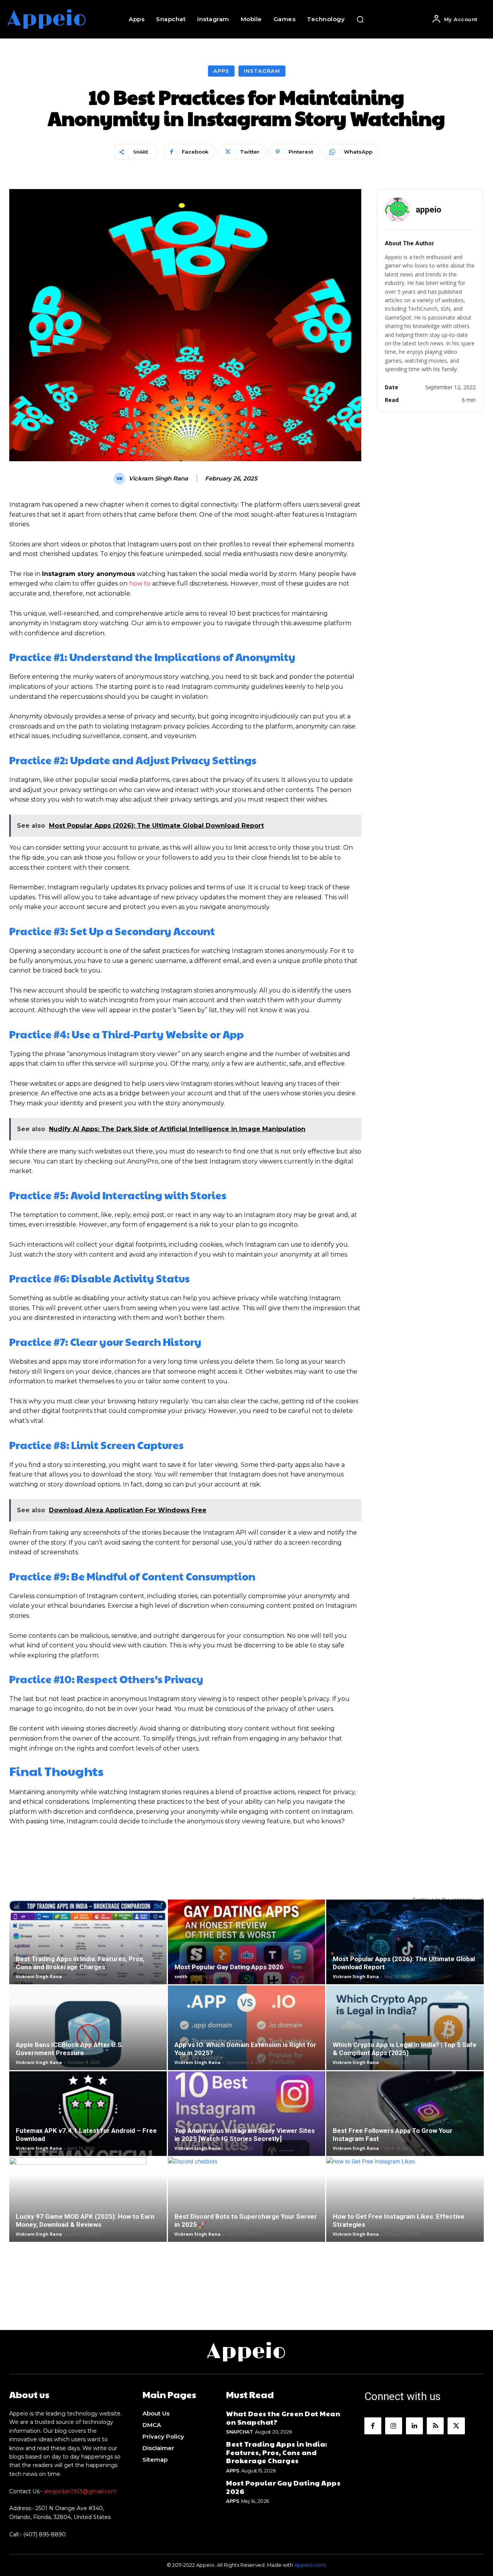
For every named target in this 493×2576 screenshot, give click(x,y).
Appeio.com (310, 2565)
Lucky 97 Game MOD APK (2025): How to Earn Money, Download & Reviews (85, 2220)
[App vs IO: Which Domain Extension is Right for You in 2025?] (247, 2034)
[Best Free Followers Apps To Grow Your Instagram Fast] (405, 2124)
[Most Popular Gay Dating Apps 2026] (247, 1948)
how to (140, 583)
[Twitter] (456, 2426)
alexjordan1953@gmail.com (80, 2491)
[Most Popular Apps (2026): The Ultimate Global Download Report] (405, 1948)
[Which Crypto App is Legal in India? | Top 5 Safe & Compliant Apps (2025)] (405, 2034)
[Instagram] (394, 2426)
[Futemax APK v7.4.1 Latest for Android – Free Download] (88, 2120)
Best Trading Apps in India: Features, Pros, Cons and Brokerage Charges (80, 1963)
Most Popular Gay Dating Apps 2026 (229, 1967)
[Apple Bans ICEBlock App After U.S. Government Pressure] (88, 2034)
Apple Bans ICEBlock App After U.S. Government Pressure (70, 2049)
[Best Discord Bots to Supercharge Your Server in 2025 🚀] (247, 2206)
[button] (360, 19)
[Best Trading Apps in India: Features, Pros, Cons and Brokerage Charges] (88, 1948)
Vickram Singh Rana (158, 479)
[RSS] (435, 2426)
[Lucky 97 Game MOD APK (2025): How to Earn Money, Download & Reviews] (88, 2206)
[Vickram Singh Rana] (121, 479)
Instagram (262, 71)
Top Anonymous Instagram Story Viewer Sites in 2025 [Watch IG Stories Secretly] (245, 2135)
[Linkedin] (414, 2426)
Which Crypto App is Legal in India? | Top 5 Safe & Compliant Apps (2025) (405, 2049)
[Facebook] (373, 2426)
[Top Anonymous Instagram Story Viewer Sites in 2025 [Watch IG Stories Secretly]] (247, 2120)
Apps (221, 71)
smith (181, 1976)
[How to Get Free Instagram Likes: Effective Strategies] (405, 2206)
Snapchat (239, 2432)
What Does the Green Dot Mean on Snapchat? (283, 2418)
